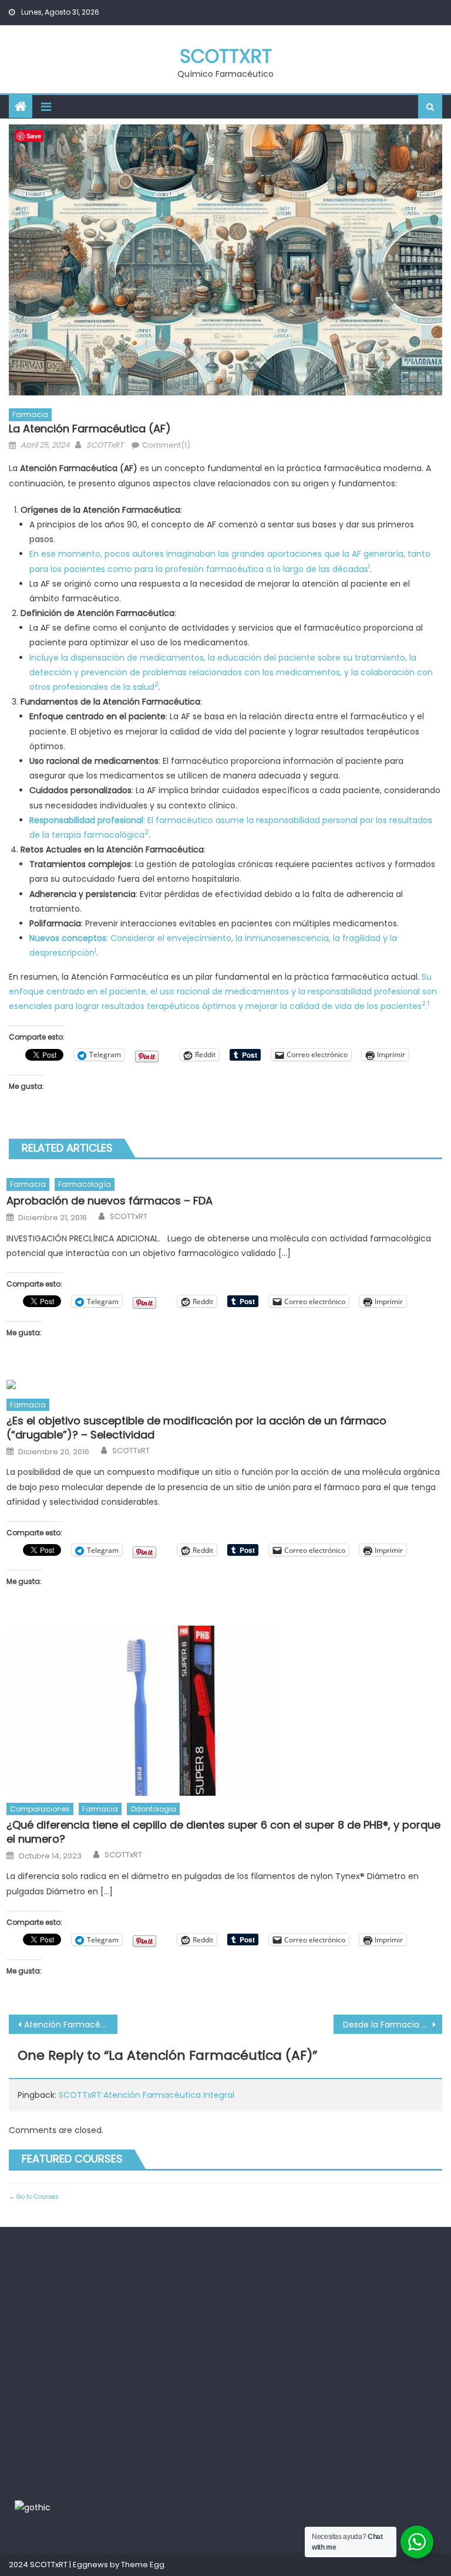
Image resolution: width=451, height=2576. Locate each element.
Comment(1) (166, 445)
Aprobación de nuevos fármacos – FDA (110, 1201)
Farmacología (85, 1184)
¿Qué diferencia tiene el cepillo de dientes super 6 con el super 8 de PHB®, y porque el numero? (223, 1832)
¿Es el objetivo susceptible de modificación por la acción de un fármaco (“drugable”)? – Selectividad (196, 1428)
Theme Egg (143, 2565)
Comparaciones (40, 1809)
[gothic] (33, 2507)
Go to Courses (37, 2197)
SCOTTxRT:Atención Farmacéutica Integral (147, 2095)
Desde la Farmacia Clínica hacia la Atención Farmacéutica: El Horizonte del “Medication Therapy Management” (392, 2025)
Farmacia (30, 414)
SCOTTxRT (226, 56)
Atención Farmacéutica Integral (70, 2025)
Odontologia (153, 1809)
